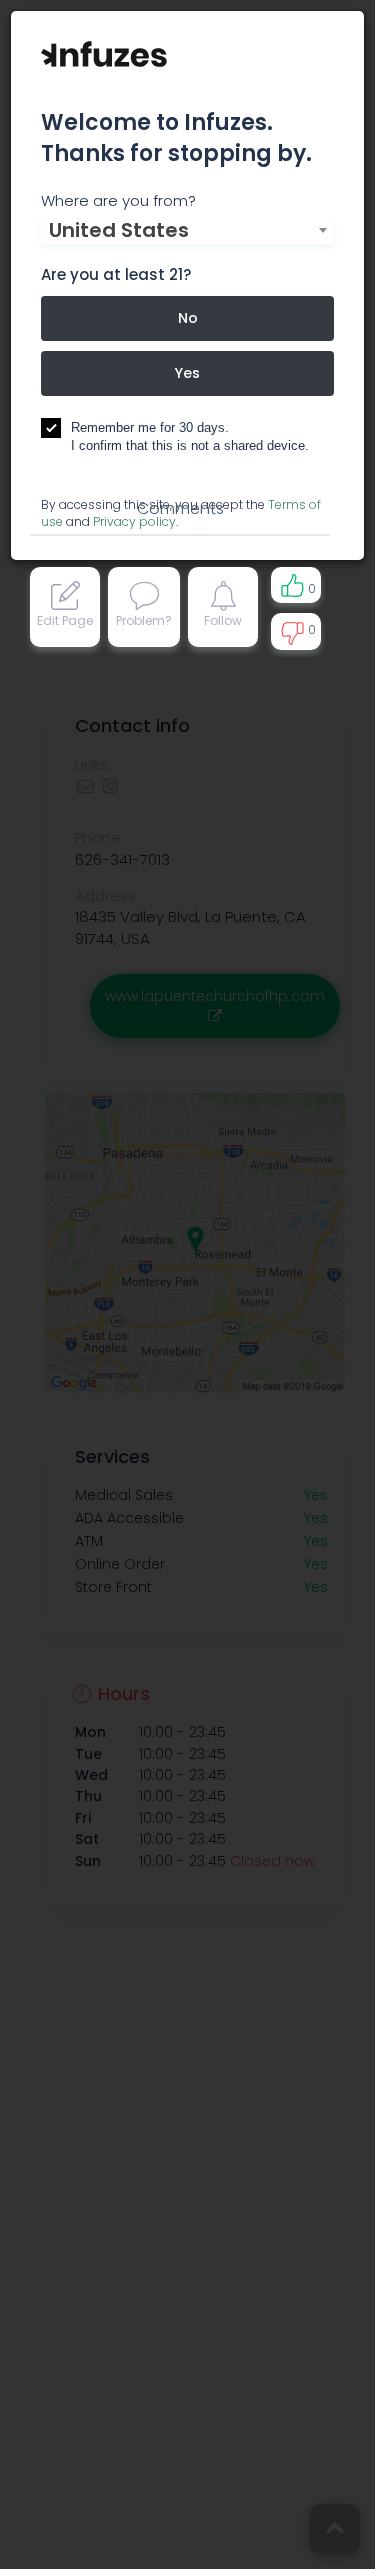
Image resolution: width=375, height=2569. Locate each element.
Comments (180, 508)
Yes (187, 373)
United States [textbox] (119, 230)
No (188, 318)
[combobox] (187, 230)
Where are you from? (118, 200)
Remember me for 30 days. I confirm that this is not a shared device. (190, 437)
